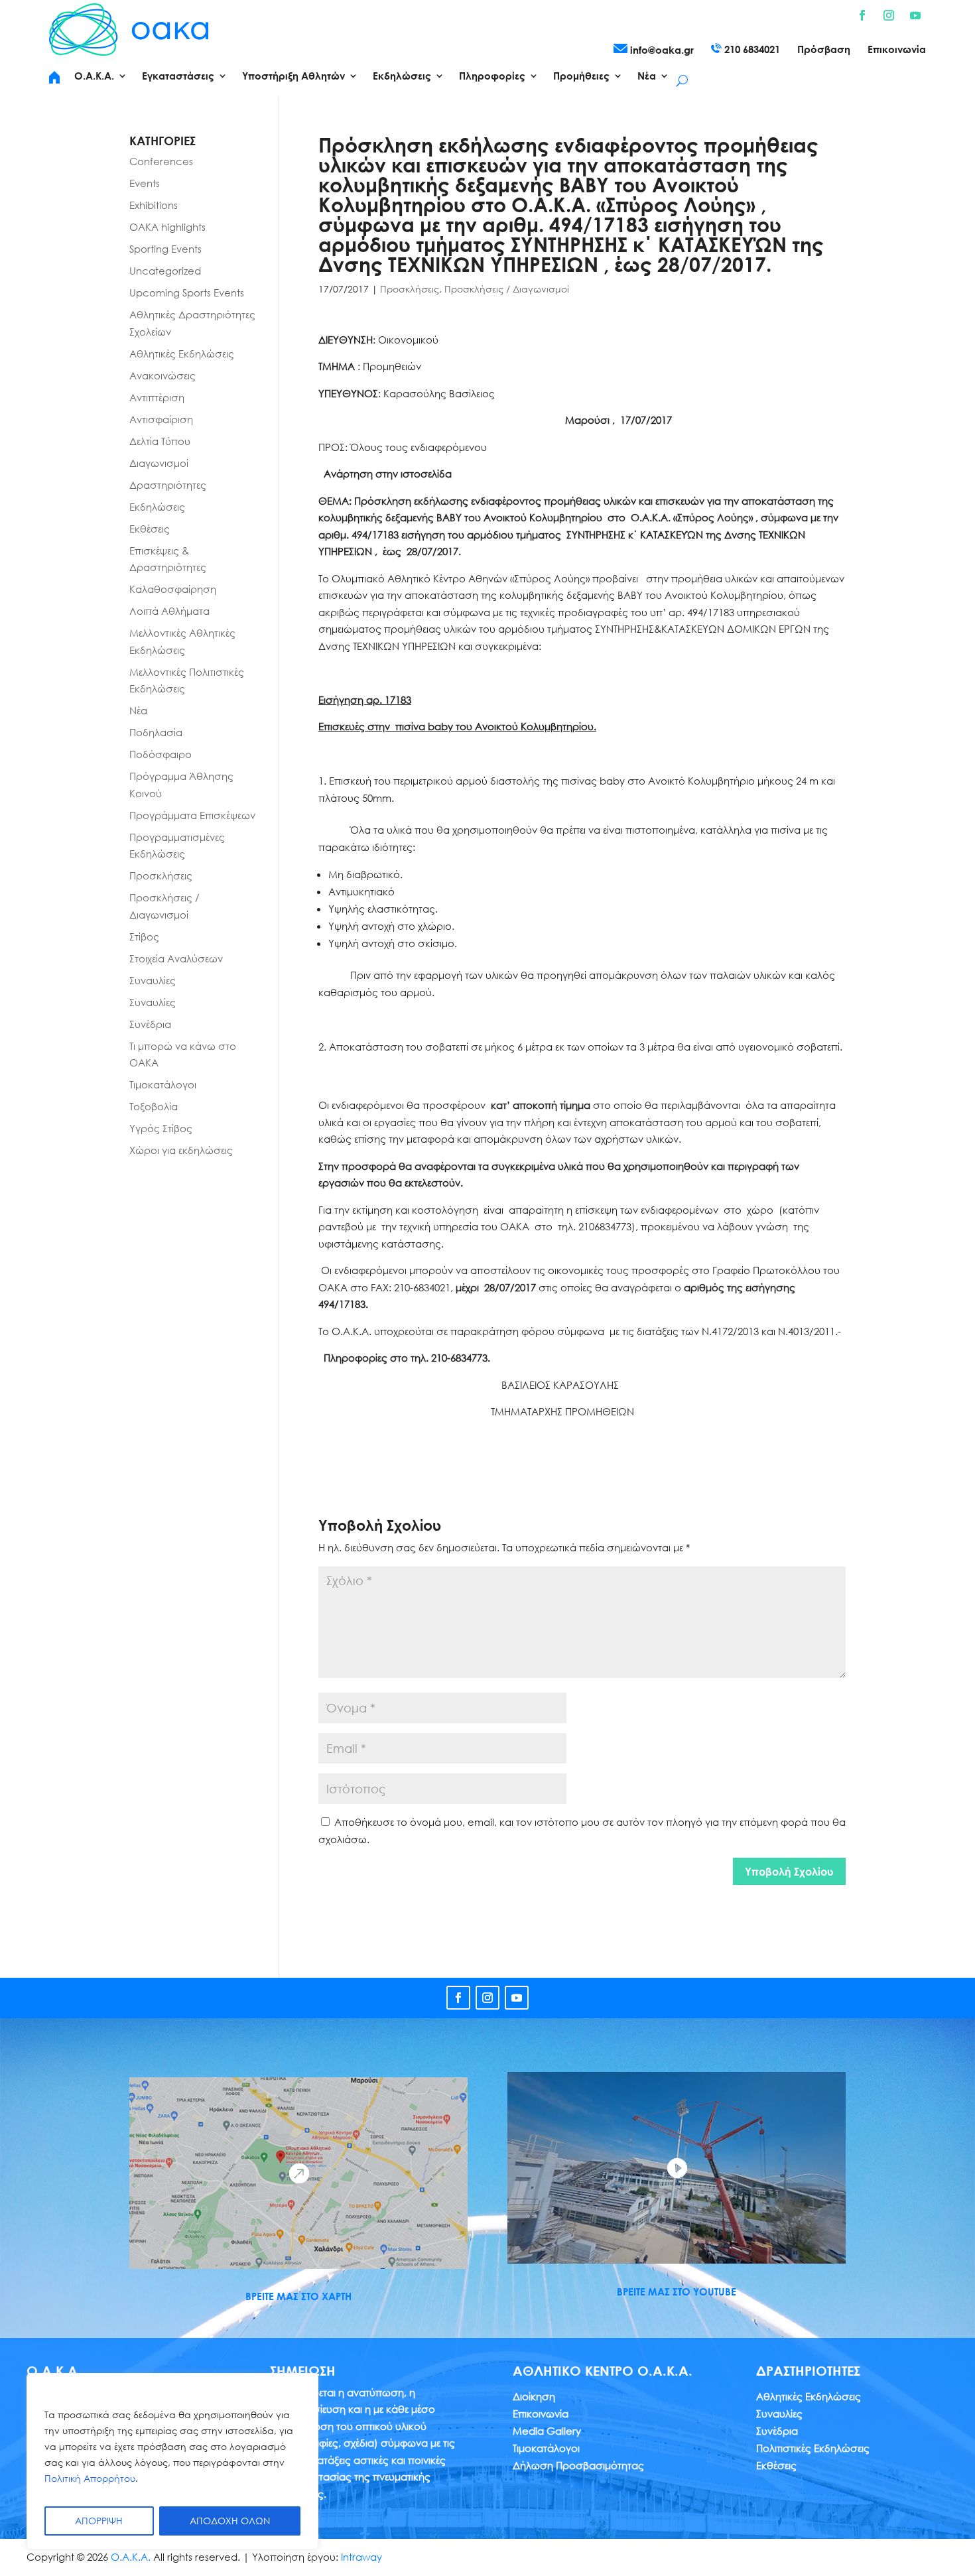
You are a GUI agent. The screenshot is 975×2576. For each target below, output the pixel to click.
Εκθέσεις (150, 529)
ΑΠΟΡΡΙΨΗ (99, 2521)
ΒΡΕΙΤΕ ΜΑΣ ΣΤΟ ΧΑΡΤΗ (298, 2296)
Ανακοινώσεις (162, 375)
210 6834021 (751, 49)
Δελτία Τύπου (160, 441)
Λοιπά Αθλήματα (169, 611)
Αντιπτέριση (157, 397)
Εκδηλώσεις (157, 507)
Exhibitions (154, 205)
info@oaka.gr (661, 50)
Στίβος (144, 936)
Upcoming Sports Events (187, 292)
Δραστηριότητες (168, 485)
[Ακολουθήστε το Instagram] (889, 15)
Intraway (361, 2557)
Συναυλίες (153, 980)
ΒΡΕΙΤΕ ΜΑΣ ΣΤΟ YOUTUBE (677, 2291)
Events (145, 183)
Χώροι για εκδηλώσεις (181, 1150)
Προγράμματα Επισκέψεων (192, 815)
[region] (172, 2461)
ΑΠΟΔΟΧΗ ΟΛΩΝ (230, 2521)
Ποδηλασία (156, 732)
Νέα (138, 710)
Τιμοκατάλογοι (163, 1084)
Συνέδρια (150, 1024)
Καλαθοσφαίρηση (173, 589)
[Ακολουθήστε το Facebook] (862, 15)
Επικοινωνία (897, 50)
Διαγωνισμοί (159, 463)
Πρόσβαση (824, 50)
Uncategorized (165, 271)
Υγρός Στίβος (161, 1128)
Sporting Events (165, 249)
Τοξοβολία (154, 1106)
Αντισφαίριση (161, 419)
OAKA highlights (167, 227)
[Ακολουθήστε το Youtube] (915, 15)
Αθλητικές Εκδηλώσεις (182, 354)
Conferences (161, 161)
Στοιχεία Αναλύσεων (176, 958)
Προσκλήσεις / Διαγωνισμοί (507, 289)
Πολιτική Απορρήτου (90, 2478)
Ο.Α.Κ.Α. (131, 2557)
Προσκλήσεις (410, 289)
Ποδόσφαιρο (161, 754)
